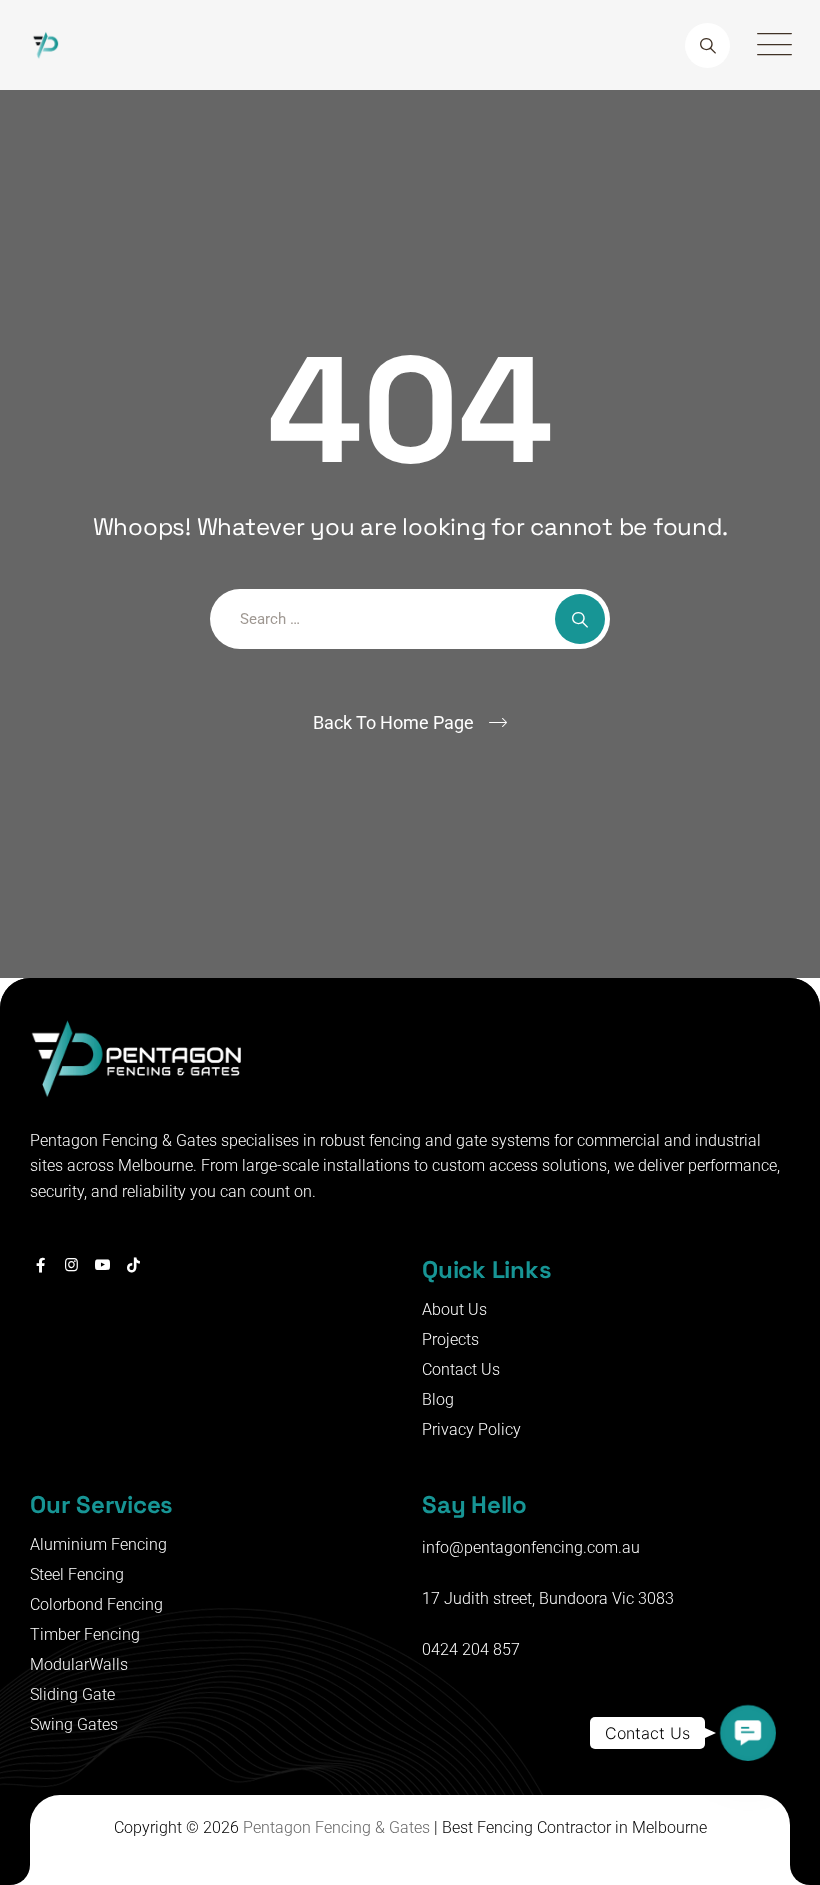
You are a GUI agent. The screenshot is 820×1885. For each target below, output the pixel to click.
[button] (748, 1733)
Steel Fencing (77, 1574)
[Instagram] (71, 1265)
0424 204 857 (471, 1649)
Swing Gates (74, 1724)
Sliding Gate (72, 1694)
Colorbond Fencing (96, 1604)
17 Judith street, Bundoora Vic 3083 (548, 1598)
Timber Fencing (85, 1634)
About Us (454, 1309)
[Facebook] (40, 1265)
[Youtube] (102, 1265)
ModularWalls (79, 1664)
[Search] (707, 45)
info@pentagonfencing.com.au (531, 1547)
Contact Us (461, 1369)
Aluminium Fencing (98, 1544)
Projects (450, 1339)
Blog (438, 1399)
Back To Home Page (393, 722)
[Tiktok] (133, 1265)
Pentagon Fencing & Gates (336, 1827)
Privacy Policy (471, 1429)
